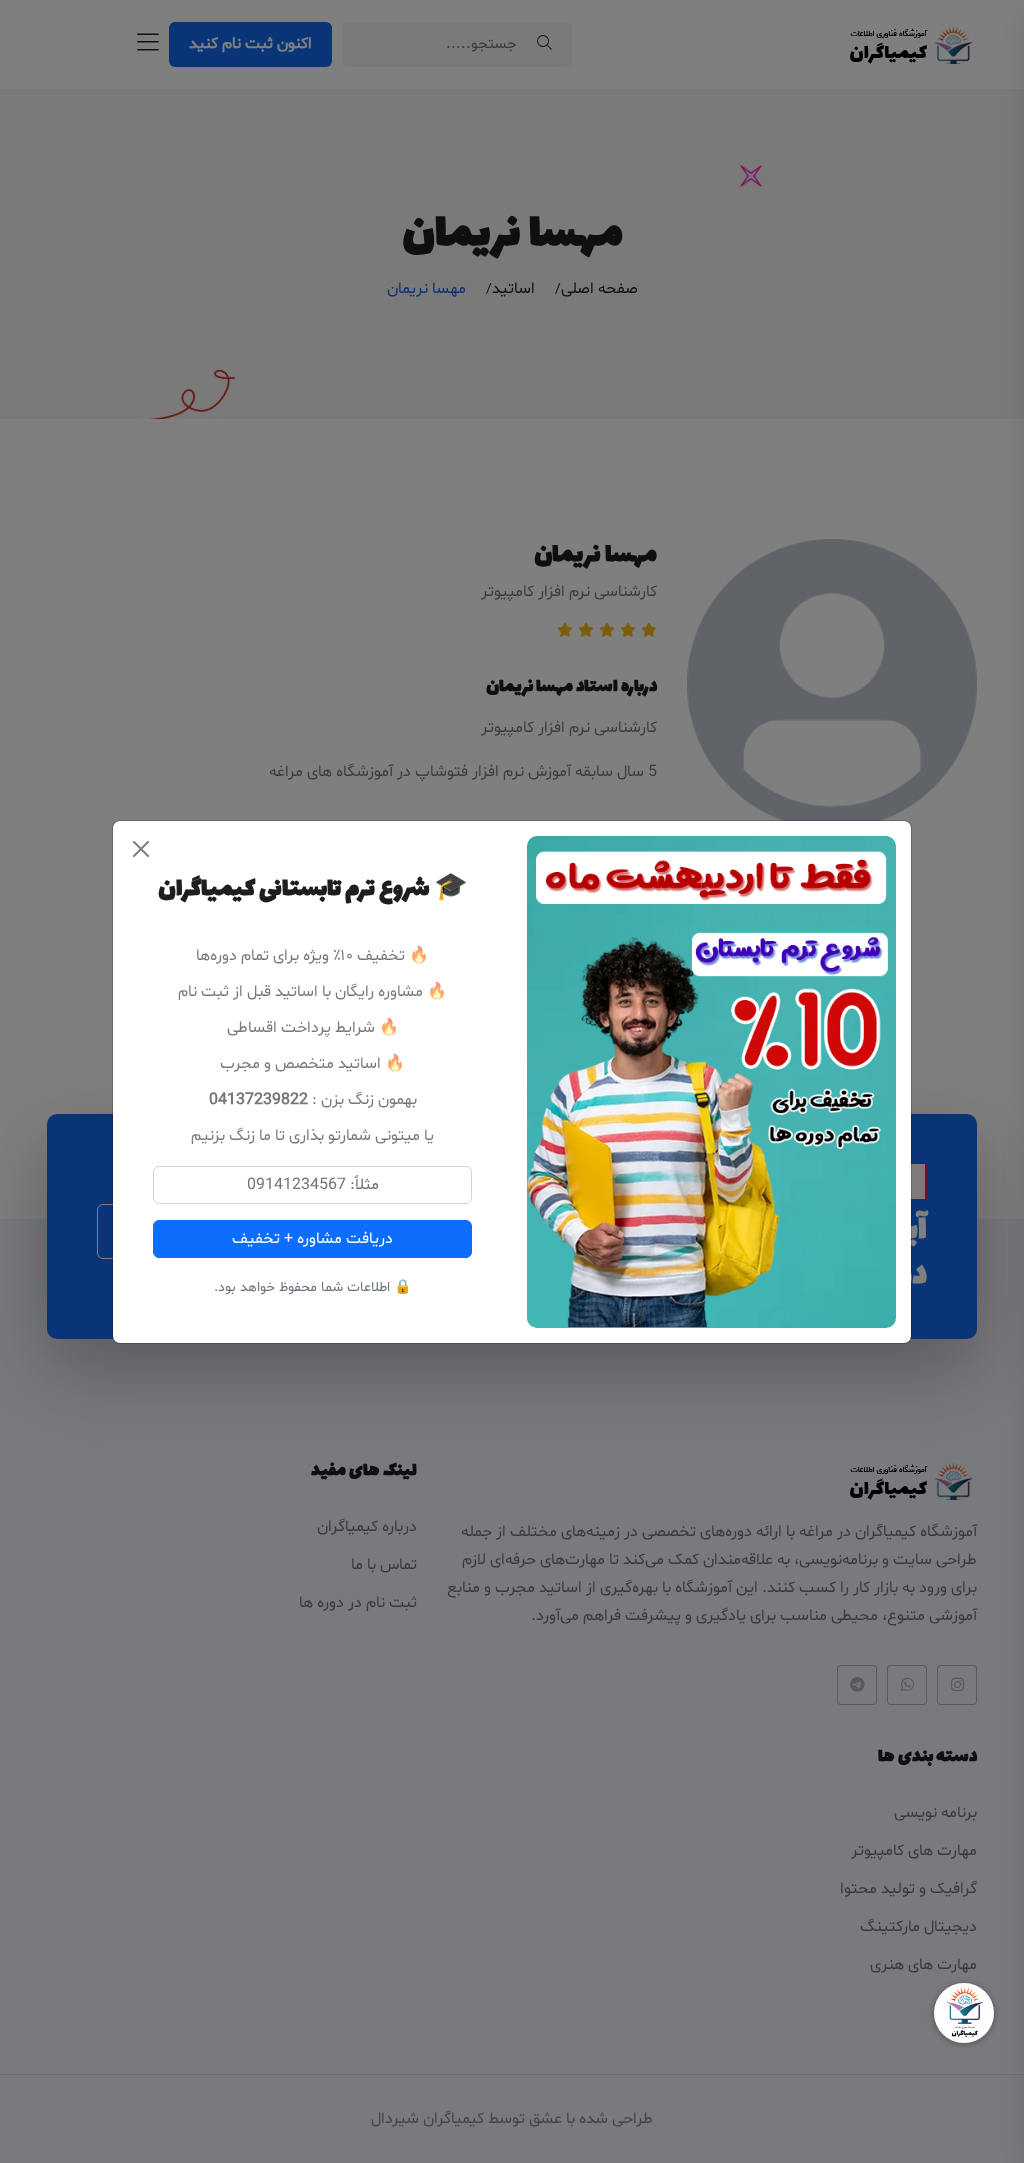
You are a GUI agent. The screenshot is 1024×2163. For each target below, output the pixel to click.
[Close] (141, 849)
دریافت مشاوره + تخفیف (312, 1239)
